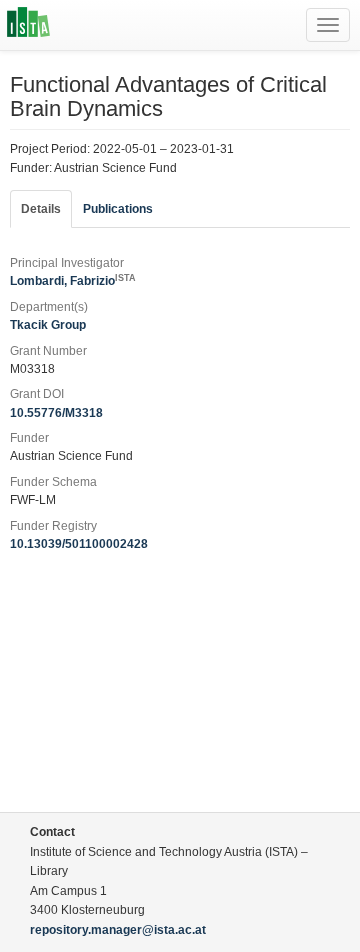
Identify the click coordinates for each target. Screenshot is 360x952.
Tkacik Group (48, 325)
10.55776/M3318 (56, 413)
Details (41, 209)
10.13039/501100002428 (79, 544)
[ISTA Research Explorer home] (28, 25)
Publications (118, 209)
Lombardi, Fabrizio (73, 281)
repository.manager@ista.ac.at (118, 930)
